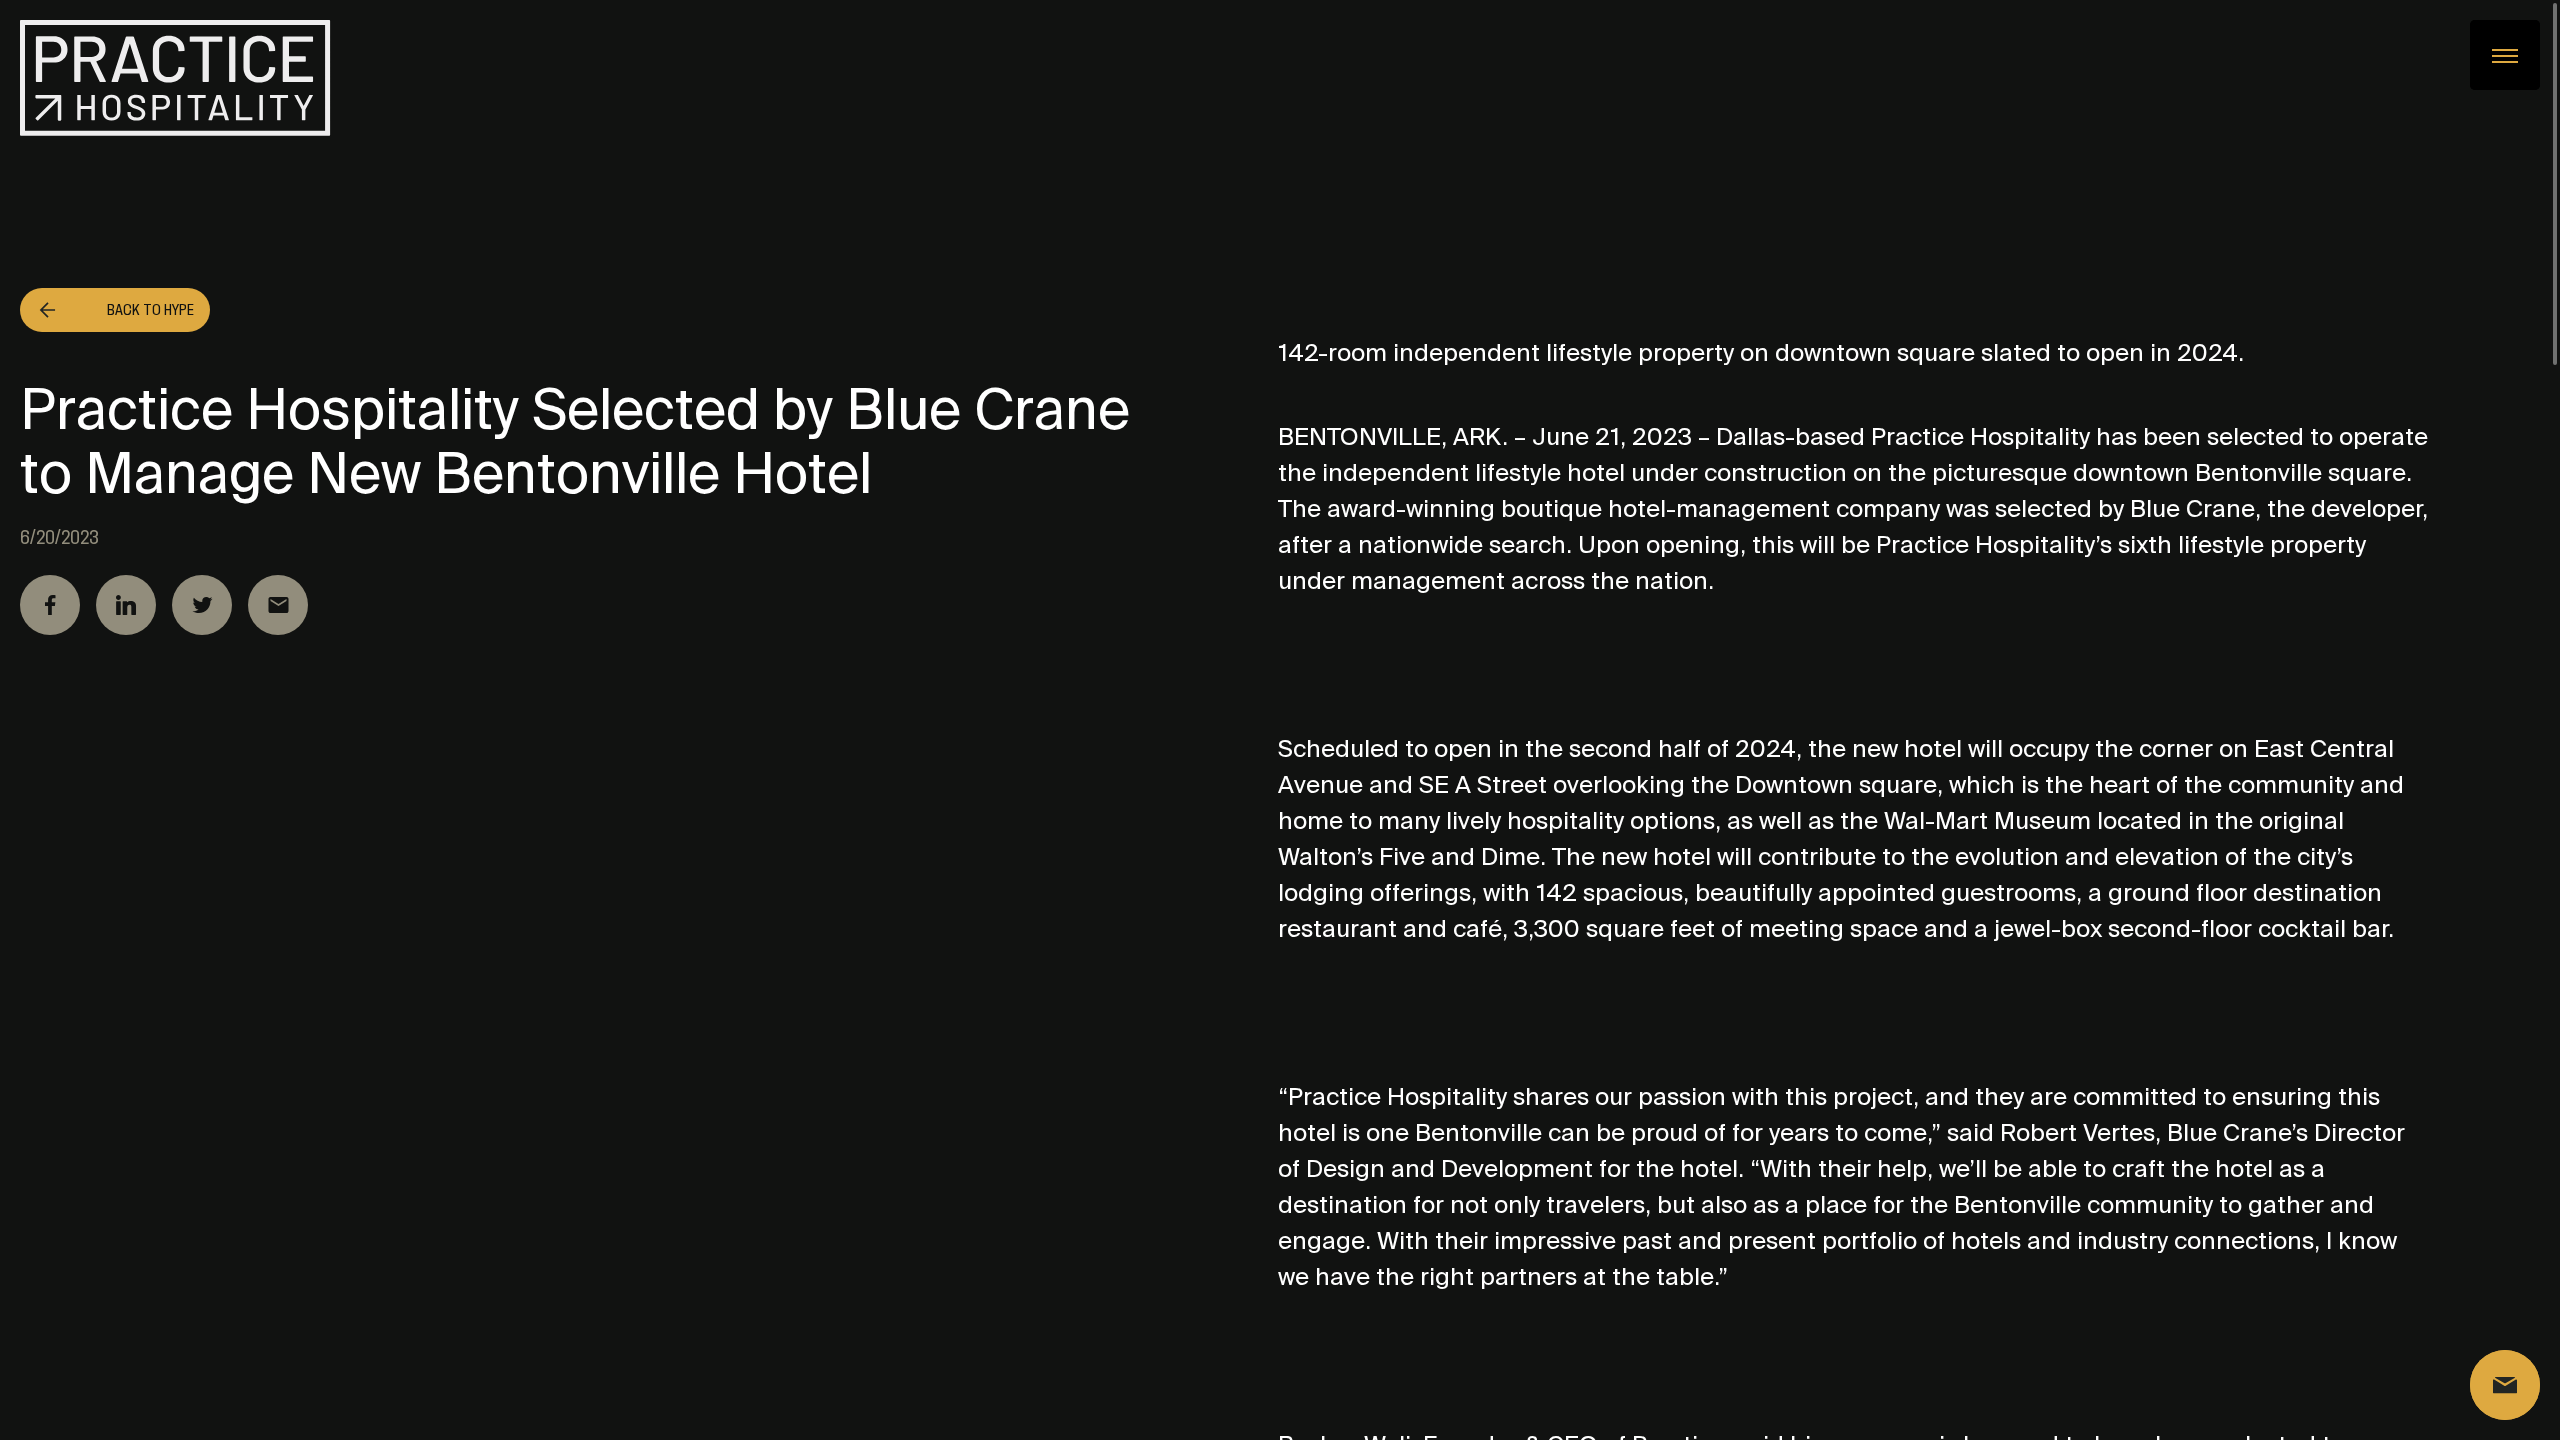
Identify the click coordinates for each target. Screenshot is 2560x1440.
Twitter (202, 605)
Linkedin (126, 605)
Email (278, 605)
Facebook (50, 605)
